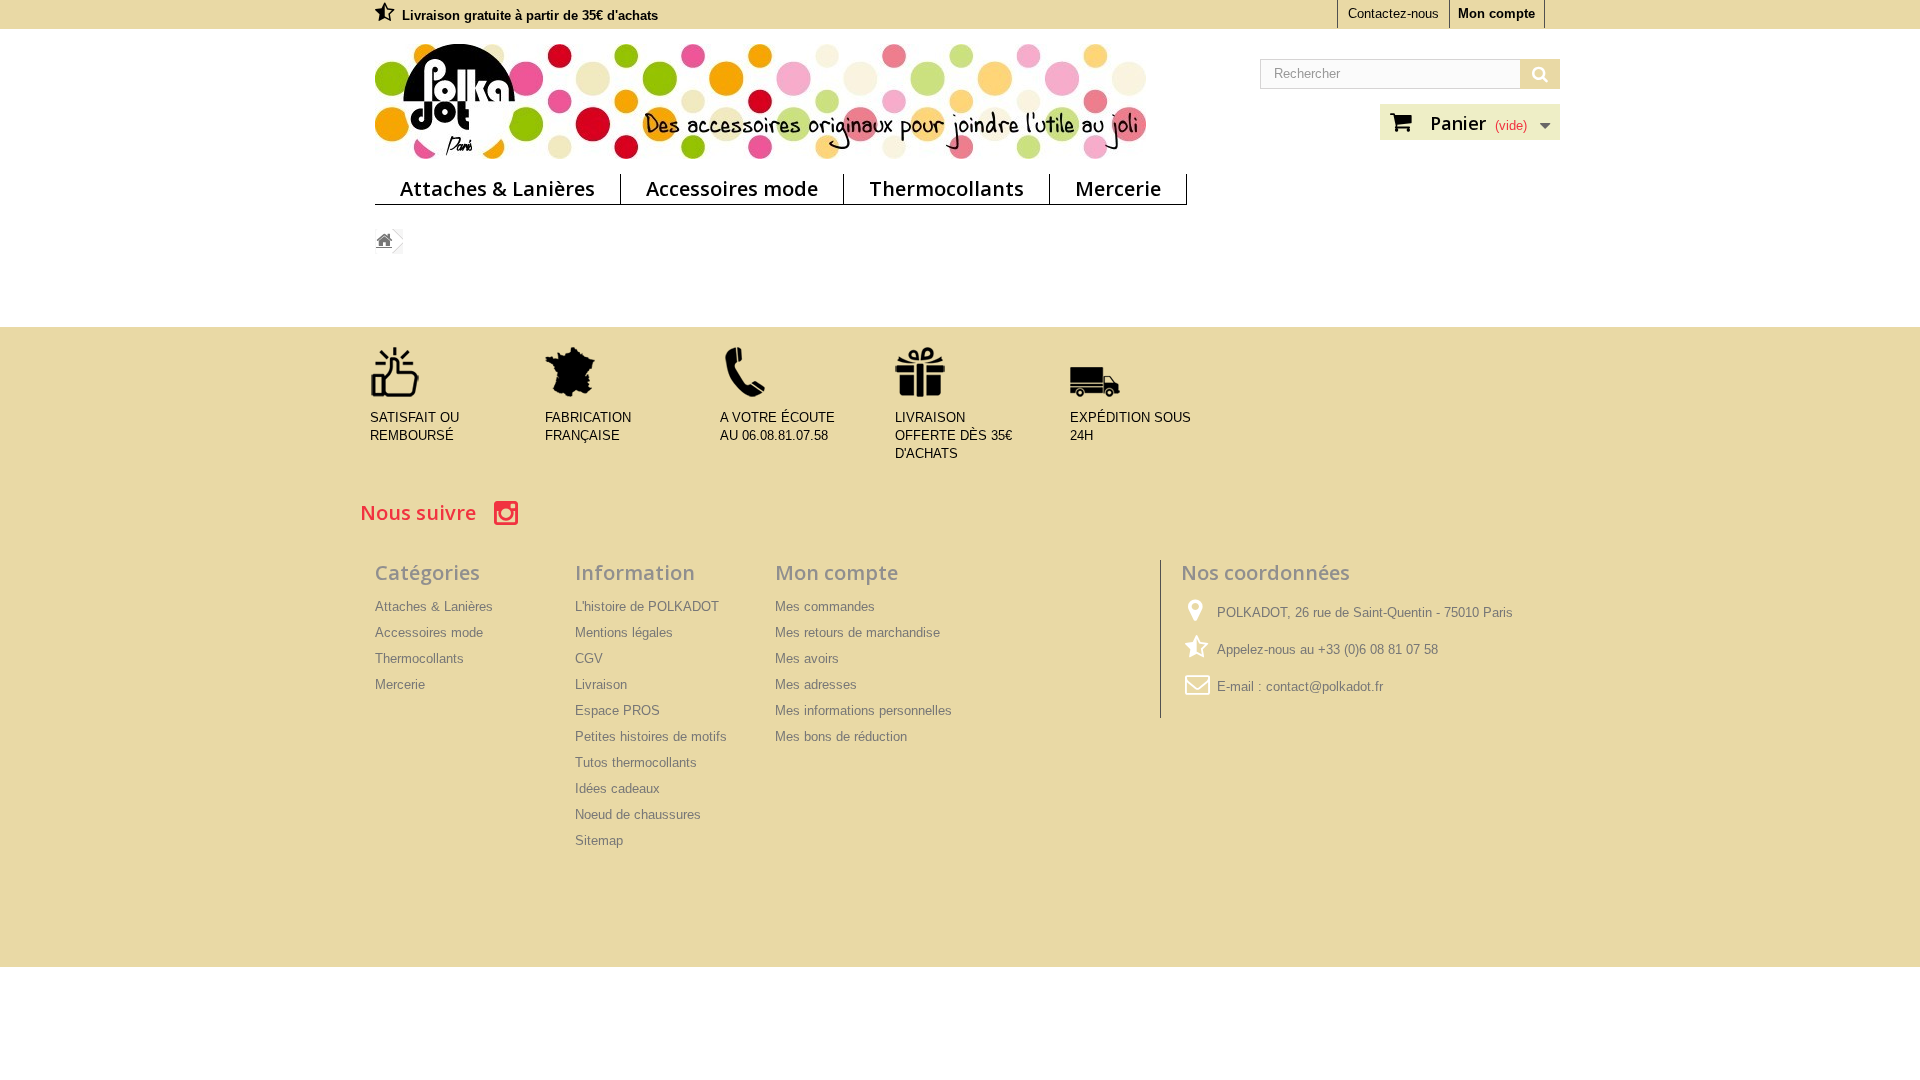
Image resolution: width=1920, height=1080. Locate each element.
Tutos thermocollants (636, 762)
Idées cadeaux (617, 788)
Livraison (601, 684)
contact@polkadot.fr (1324, 686)
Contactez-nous (1393, 13)
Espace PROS (617, 710)
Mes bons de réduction (841, 736)
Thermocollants (946, 188)
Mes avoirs (807, 658)
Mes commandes (825, 606)
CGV (589, 658)
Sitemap (599, 840)
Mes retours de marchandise (857, 632)
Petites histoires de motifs (651, 736)
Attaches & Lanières (497, 188)
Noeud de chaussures (638, 814)
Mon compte (1496, 13)
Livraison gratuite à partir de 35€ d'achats (530, 15)
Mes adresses (816, 684)
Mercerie (1118, 188)
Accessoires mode (732, 188)
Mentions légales (624, 632)
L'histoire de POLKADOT (647, 606)
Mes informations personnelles (863, 710)
